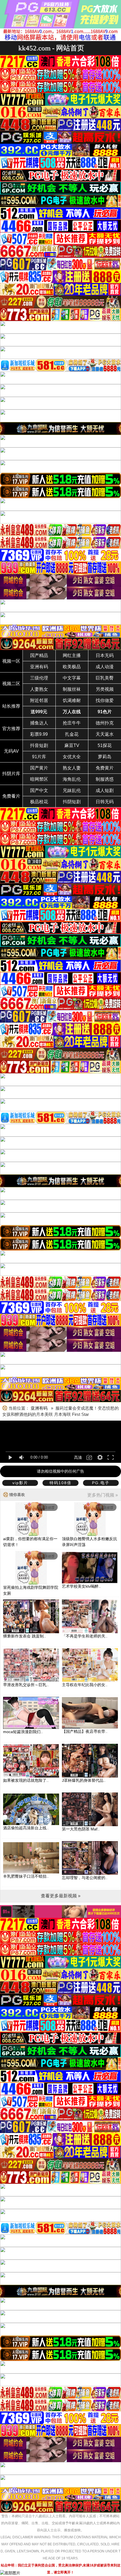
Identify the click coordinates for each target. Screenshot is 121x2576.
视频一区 (11, 661)
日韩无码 (105, 802)
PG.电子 (101, 1483)
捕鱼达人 (39, 723)
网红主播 (72, 655)
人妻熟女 (39, 689)
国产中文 (39, 790)
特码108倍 (60, 1483)
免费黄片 (105, 768)
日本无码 (105, 655)
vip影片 (20, 1483)
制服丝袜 (72, 689)
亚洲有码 (39, 667)
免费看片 (11, 796)
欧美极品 (72, 667)
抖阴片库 (11, 774)
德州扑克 (105, 723)
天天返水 (105, 734)
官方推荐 (11, 729)
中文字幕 (72, 678)
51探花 (105, 745)
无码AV (11, 751)
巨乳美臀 (105, 678)
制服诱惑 (105, 779)
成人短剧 (105, 790)
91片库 (39, 757)
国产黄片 (39, 768)
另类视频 (105, 689)
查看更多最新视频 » (61, 1896)
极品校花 (39, 802)
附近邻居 (39, 700)
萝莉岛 (105, 757)
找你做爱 (105, 700)
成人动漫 (105, 667)
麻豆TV (72, 745)
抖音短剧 (39, 745)
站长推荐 (11, 706)
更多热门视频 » (103, 1495)
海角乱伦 (72, 779)
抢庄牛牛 (72, 723)
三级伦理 (39, 678)
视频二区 (11, 684)
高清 (78, 1457)
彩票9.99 (39, 734)
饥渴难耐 (72, 700)
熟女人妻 (72, 768)
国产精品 (39, 655)
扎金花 (72, 734)
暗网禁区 (39, 779)
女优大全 (72, 757)
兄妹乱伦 (72, 790)
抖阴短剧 (72, 802)
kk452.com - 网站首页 (51, 48)
